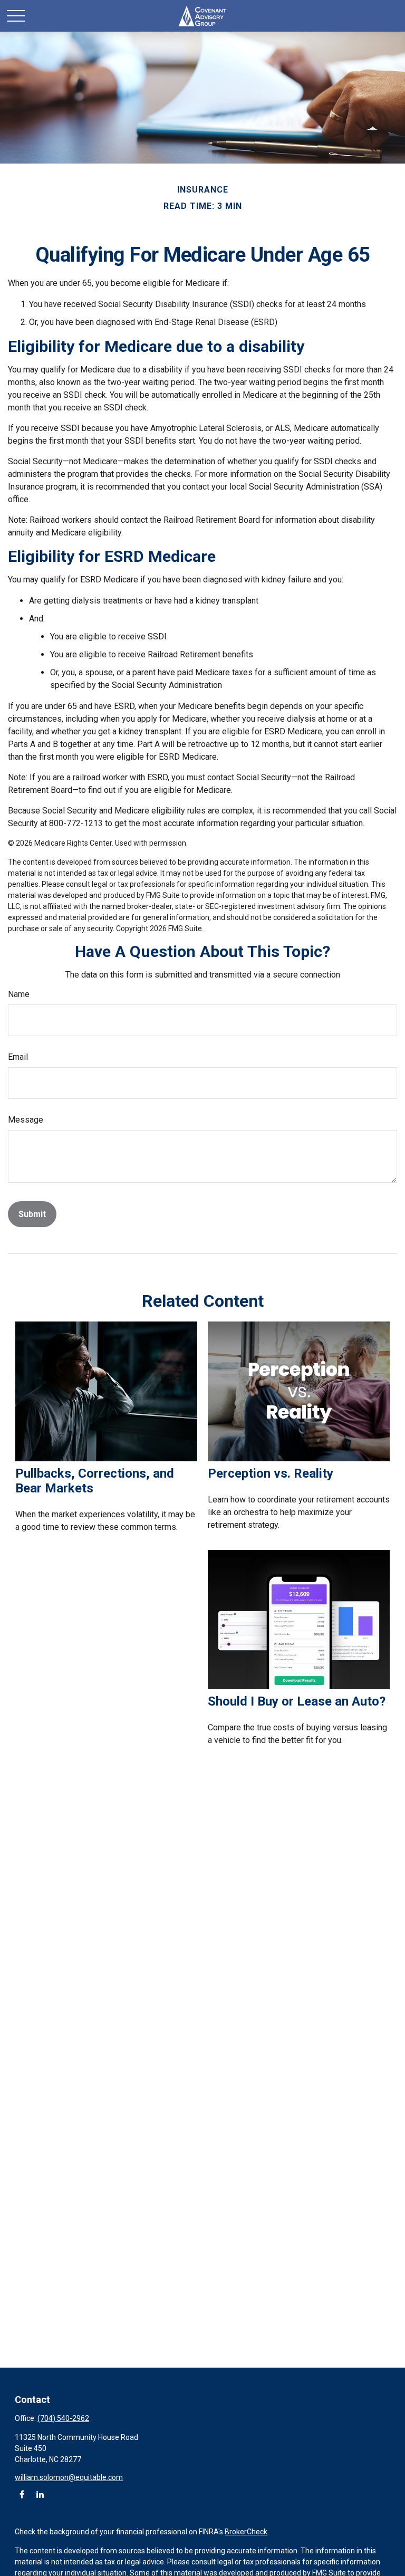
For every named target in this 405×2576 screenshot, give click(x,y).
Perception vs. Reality (271, 1473)
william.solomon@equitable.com (69, 2477)
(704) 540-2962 (63, 2418)
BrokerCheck (246, 2532)
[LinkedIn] (40, 2494)
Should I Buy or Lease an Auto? (297, 1701)
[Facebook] (22, 2494)
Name (19, 994)
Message (26, 1120)
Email (18, 1057)
